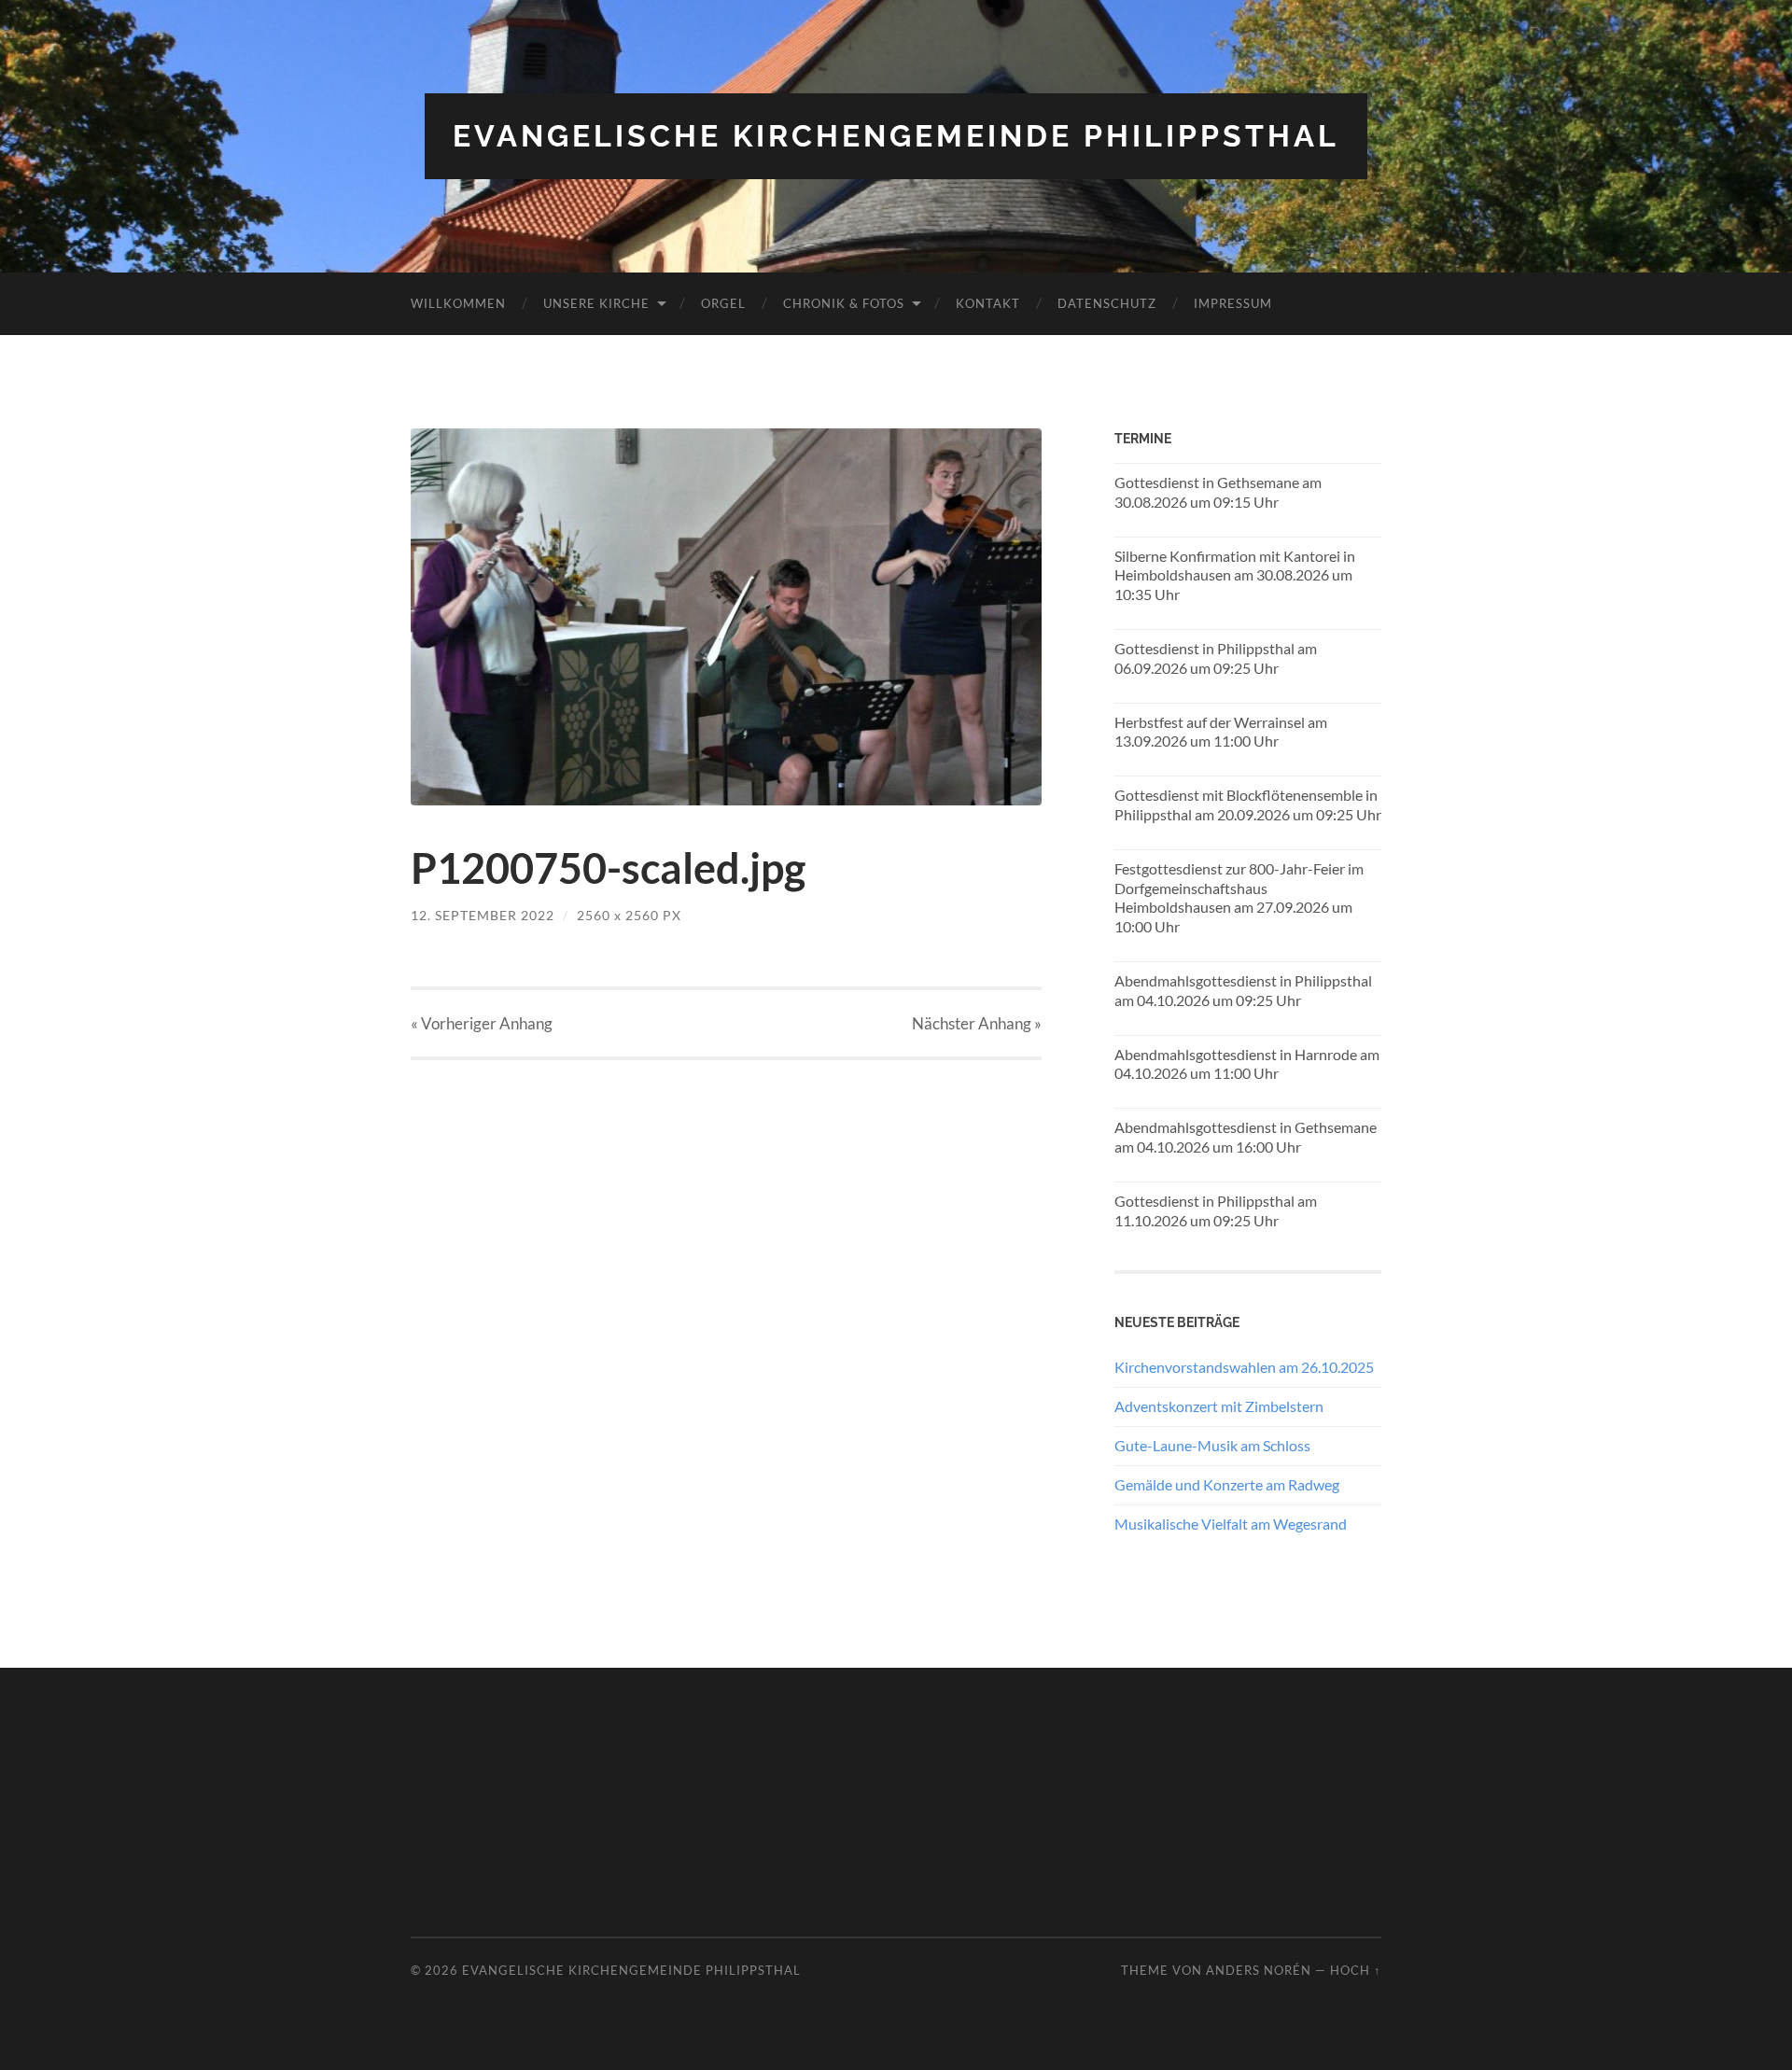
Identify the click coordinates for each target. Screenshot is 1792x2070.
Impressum (1233, 303)
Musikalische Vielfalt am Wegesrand (1231, 1524)
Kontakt (988, 303)
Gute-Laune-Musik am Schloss (1212, 1445)
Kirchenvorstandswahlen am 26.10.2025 (1244, 1367)
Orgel (723, 303)
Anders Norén (1259, 1970)
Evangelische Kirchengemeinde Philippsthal (896, 136)
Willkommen (458, 303)
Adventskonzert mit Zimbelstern (1219, 1406)
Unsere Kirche (596, 303)
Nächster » (977, 1023)
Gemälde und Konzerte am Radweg (1227, 1484)
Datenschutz (1107, 303)
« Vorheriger (482, 1023)
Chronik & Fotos (844, 303)
